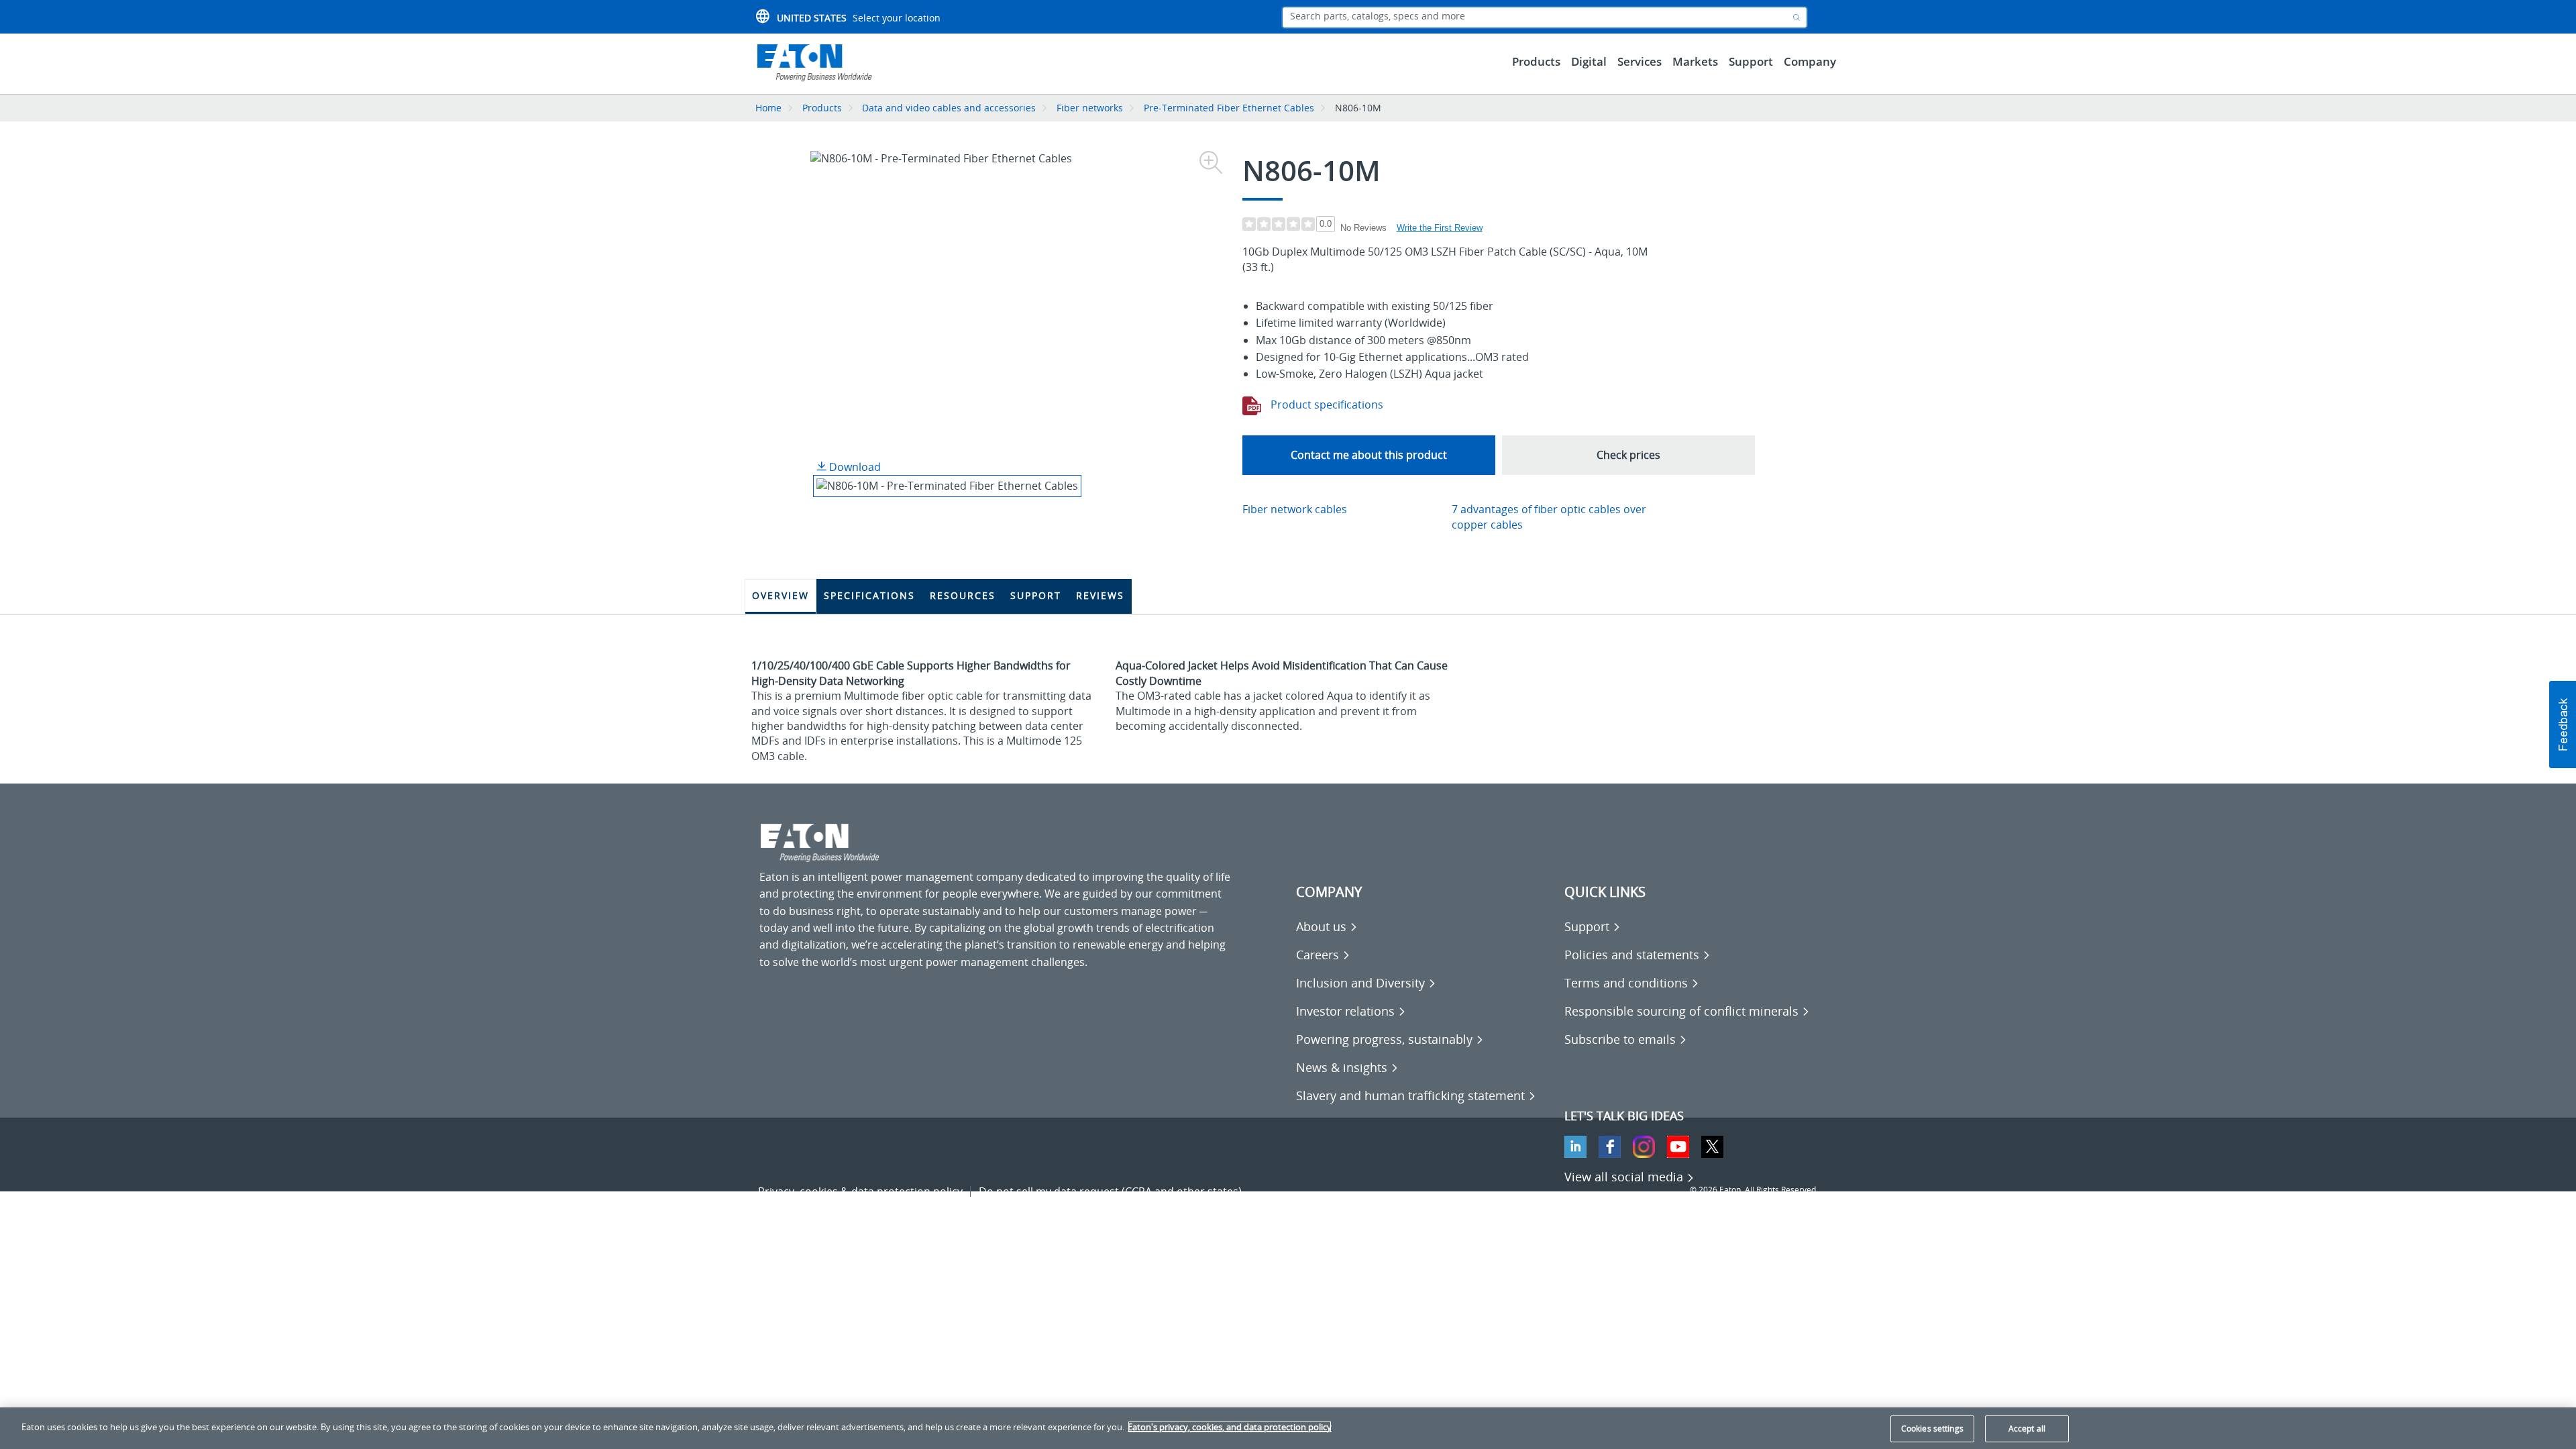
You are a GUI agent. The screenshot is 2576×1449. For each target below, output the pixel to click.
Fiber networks (1090, 108)
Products (822, 108)
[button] (2563, 724)
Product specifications (1326, 405)
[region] (1288, 1428)
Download (854, 467)
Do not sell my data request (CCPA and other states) (1110, 1191)
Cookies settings (1932, 1429)
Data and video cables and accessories (950, 108)
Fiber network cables (1295, 509)
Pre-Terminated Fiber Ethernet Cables (1229, 108)
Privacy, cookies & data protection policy (860, 1191)
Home (768, 108)
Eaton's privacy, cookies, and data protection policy (1230, 1427)
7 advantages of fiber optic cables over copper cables (1549, 517)
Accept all (2027, 1429)
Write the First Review (1440, 228)
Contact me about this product (1369, 455)
